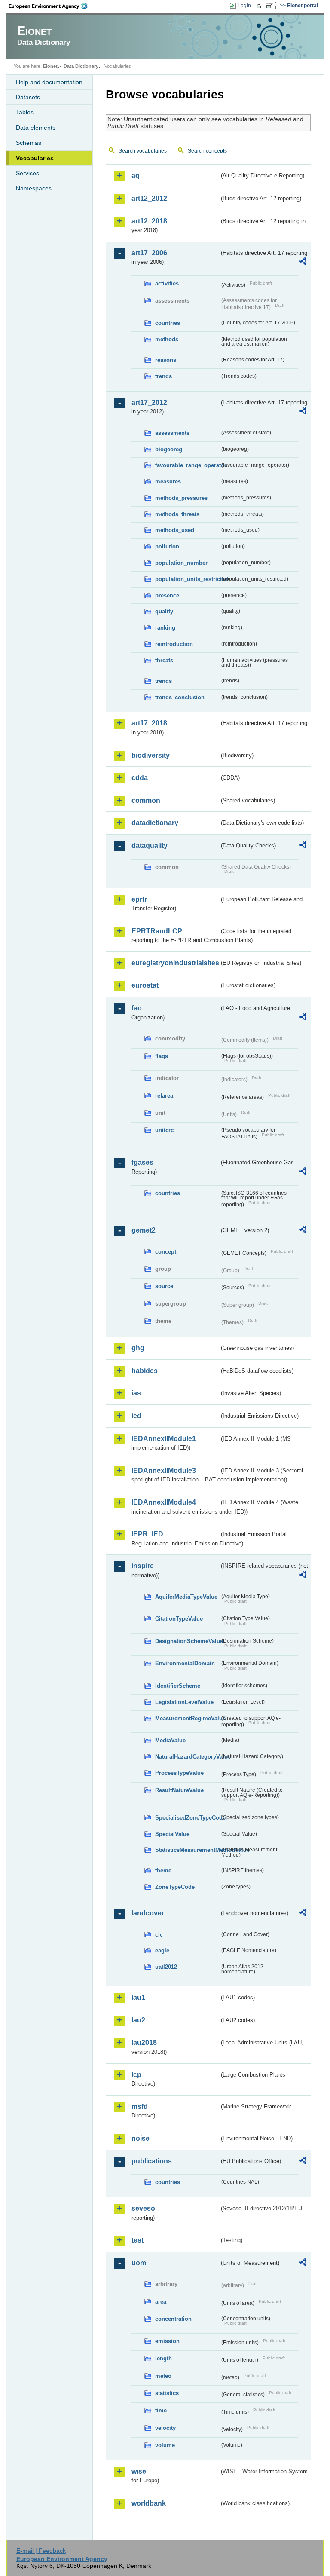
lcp (136, 2075)
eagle (162, 1950)
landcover (148, 1913)
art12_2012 (149, 198)
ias (136, 1393)
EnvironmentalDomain (185, 1663)
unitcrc (164, 1130)
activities (167, 283)
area (161, 2302)
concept (166, 1252)
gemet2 (144, 1230)
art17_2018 (149, 723)
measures (168, 482)
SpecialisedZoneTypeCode (187, 1818)
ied (136, 1416)
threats (164, 660)
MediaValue (170, 1740)
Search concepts (207, 151)
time (161, 2410)
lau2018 (144, 2042)
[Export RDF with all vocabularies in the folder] (303, 263)
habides (145, 1371)
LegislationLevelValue (184, 1702)
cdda (140, 778)
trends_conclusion (180, 697)
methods (167, 339)
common (146, 800)
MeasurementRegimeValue (187, 1718)
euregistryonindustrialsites (175, 963)
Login (244, 6)
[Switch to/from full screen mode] (271, 6)
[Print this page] (260, 6)
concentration (173, 2319)
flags (162, 1056)
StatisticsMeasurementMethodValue (187, 1850)
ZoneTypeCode (175, 1887)
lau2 (138, 2020)
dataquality (150, 846)
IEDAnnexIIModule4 (164, 1502)
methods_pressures (181, 498)
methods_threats (177, 514)
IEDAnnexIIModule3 (164, 1470)
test (137, 2240)
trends (163, 376)
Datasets (28, 97)
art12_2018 (149, 221)
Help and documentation (49, 82)
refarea (164, 1096)
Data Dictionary (81, 66)
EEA (51, 6)
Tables (25, 112)
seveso (143, 2208)
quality (164, 611)
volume (165, 2445)
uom (139, 2263)
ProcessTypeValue (179, 1773)
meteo (163, 2376)
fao (137, 1008)
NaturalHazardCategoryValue (187, 1757)
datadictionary (155, 823)
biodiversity (151, 755)
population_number (181, 563)
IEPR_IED (147, 1534)
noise (141, 2138)
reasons (166, 360)
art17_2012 (149, 402)
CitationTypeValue (179, 1619)
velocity (165, 2428)
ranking (165, 628)
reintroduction (174, 644)
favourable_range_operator (187, 465)
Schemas (29, 143)
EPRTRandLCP (157, 931)
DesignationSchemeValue (187, 1641)
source (164, 1286)
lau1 (138, 1997)
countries (168, 323)
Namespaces (34, 188)
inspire (143, 1566)
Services (27, 173)
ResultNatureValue (179, 1790)
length (163, 2358)
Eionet (50, 66)
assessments (172, 433)
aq (136, 176)
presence (167, 595)
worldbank (149, 2503)
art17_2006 (149, 253)
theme (163, 1871)
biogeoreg (169, 449)
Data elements (36, 128)
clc (159, 1935)
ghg (138, 1348)
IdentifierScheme (178, 1686)
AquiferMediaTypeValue (186, 1597)
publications (152, 2161)
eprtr (139, 899)
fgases (142, 1162)
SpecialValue (172, 1834)
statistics (167, 2393)
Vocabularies (35, 158)
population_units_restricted (187, 579)
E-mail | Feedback (41, 2551)
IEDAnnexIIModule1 (164, 1439)
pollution (167, 546)
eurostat (145, 985)
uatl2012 (166, 1967)
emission (167, 2341)
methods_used (175, 530)
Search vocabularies (143, 151)
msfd (140, 2106)
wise (139, 2471)
